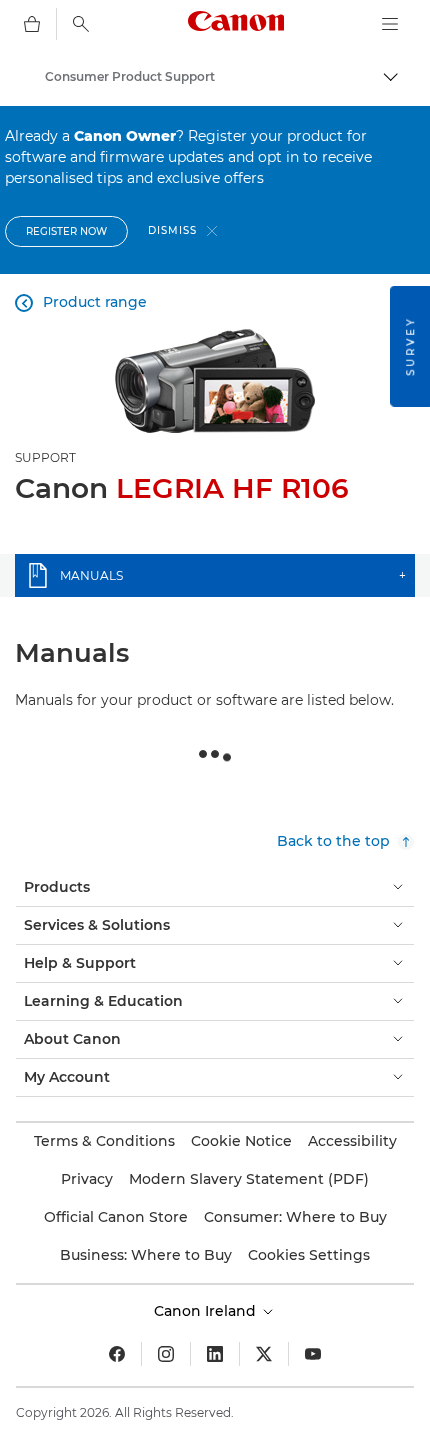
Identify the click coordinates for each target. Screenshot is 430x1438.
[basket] (32, 24)
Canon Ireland (207, 1311)
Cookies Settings (309, 1255)
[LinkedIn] (215, 1354)
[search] (81, 24)
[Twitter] (264, 1354)
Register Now (66, 231)
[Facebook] (117, 1354)
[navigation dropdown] (390, 24)
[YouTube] (313, 1354)
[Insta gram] (166, 1354)
